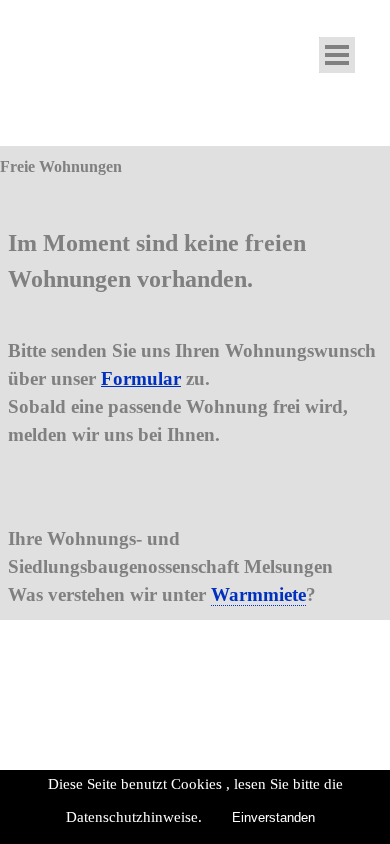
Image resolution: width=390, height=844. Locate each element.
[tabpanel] (195, 399)
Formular (141, 378)
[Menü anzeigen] (337, 55)
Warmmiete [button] (258, 594)
